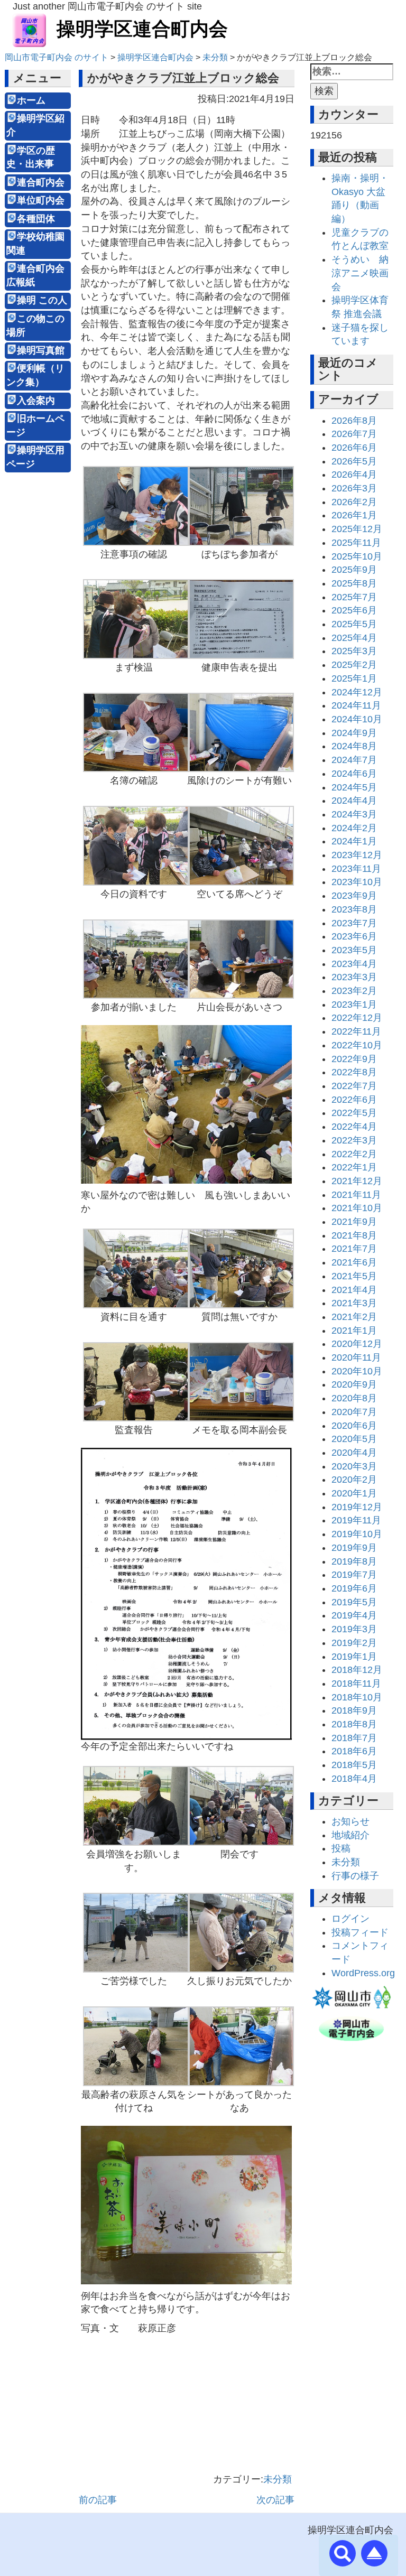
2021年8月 (354, 1235)
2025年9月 (354, 570)
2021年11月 (356, 1195)
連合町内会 (41, 182)
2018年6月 (354, 1751)
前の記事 (98, 2500)
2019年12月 (357, 1507)
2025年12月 (357, 529)
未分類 (278, 2479)
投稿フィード (360, 1932)
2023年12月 (357, 855)
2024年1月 (354, 841)
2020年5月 (354, 1439)
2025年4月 (354, 638)
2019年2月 (354, 1643)
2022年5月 (354, 1113)
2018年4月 (354, 1779)
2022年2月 (354, 1154)
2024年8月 (354, 746)
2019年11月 (356, 1520)
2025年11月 (356, 543)
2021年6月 (354, 1262)
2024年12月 (357, 692)
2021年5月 (354, 1276)
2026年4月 (354, 475)
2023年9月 (354, 896)
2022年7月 (354, 1086)
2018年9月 (354, 1710)
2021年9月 (354, 1222)
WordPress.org (363, 1973)
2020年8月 (354, 1398)
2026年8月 (354, 421)
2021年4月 (354, 1290)
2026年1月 (354, 515)
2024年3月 (354, 814)
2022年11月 (356, 1031)
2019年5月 (354, 1602)
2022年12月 (357, 1018)
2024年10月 (357, 719)
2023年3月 (354, 977)
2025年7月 (354, 597)
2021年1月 (354, 1331)
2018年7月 (354, 1738)
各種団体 (36, 219)
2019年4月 (354, 1615)
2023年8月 (354, 909)
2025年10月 (357, 556)
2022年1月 (354, 1167)
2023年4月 (354, 964)
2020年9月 (354, 1384)
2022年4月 (354, 1127)
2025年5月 (354, 624)
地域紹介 (350, 1835)
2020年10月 (357, 1371)
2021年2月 (354, 1317)
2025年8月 (354, 583)
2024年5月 (354, 787)
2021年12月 (357, 1181)
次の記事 (275, 2500)
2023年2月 (354, 991)
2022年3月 (354, 1140)
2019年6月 (354, 1588)
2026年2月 (354, 502)
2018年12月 (357, 1670)
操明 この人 (42, 300)
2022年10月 (357, 1045)
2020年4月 (354, 1453)
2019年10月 (357, 1534)
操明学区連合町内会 (142, 29)
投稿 (341, 1848)
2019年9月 (354, 1548)
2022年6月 (354, 1100)
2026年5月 (354, 461)
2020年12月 (357, 1344)
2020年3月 (354, 1466)
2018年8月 (354, 1724)
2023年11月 (356, 869)
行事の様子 (355, 1876)
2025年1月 (354, 678)
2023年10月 (357, 882)
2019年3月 (354, 1629)
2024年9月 (354, 733)
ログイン (350, 1919)
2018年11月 (356, 1684)
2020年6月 (354, 1426)
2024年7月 (354, 760)
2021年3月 (354, 1303)
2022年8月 (354, 1072)
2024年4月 (354, 801)
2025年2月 (354, 665)
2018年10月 (357, 1697)
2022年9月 (354, 1059)
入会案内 (36, 401)
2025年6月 (354, 610)
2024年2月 (354, 828)
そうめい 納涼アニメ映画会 (360, 273)
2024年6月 (354, 774)
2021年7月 (354, 1249)
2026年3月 (354, 488)
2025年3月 (354, 651)
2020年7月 (354, 1412)
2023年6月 (354, 936)
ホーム (31, 100)
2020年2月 (354, 1480)
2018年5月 (354, 1765)
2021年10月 (357, 1208)
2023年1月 (354, 1005)
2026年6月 (354, 448)
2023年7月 (354, 923)
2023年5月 (354, 950)
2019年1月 (354, 1657)
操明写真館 (41, 350)
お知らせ (350, 1821)
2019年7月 (354, 1575)
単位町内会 (41, 200)
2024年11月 (356, 705)
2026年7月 (354, 434)
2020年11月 (356, 1357)
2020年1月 (354, 1493)
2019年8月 (354, 1561)
